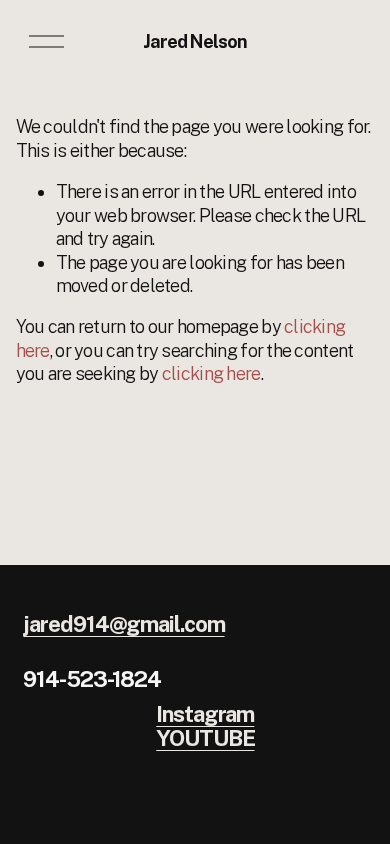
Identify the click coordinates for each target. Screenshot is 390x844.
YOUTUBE (205, 739)
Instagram (205, 715)
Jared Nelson (195, 41)
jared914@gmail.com (123, 625)
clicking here (211, 373)
